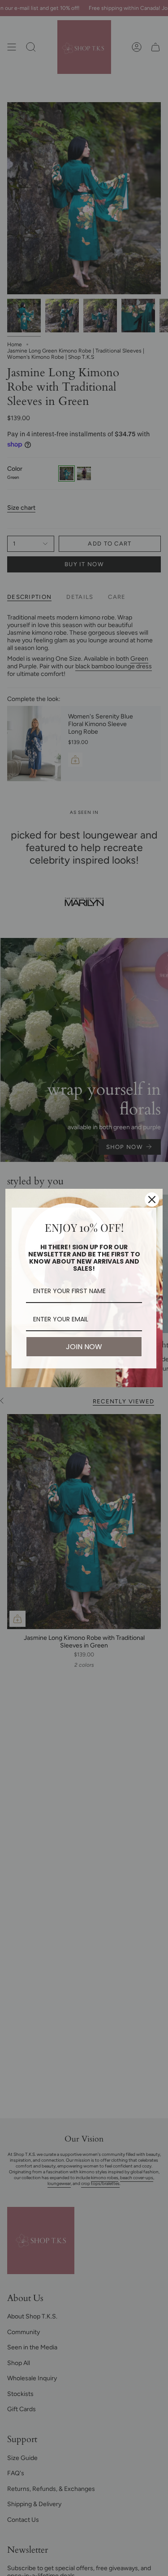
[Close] (152, 1200)
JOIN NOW (84, 1347)
